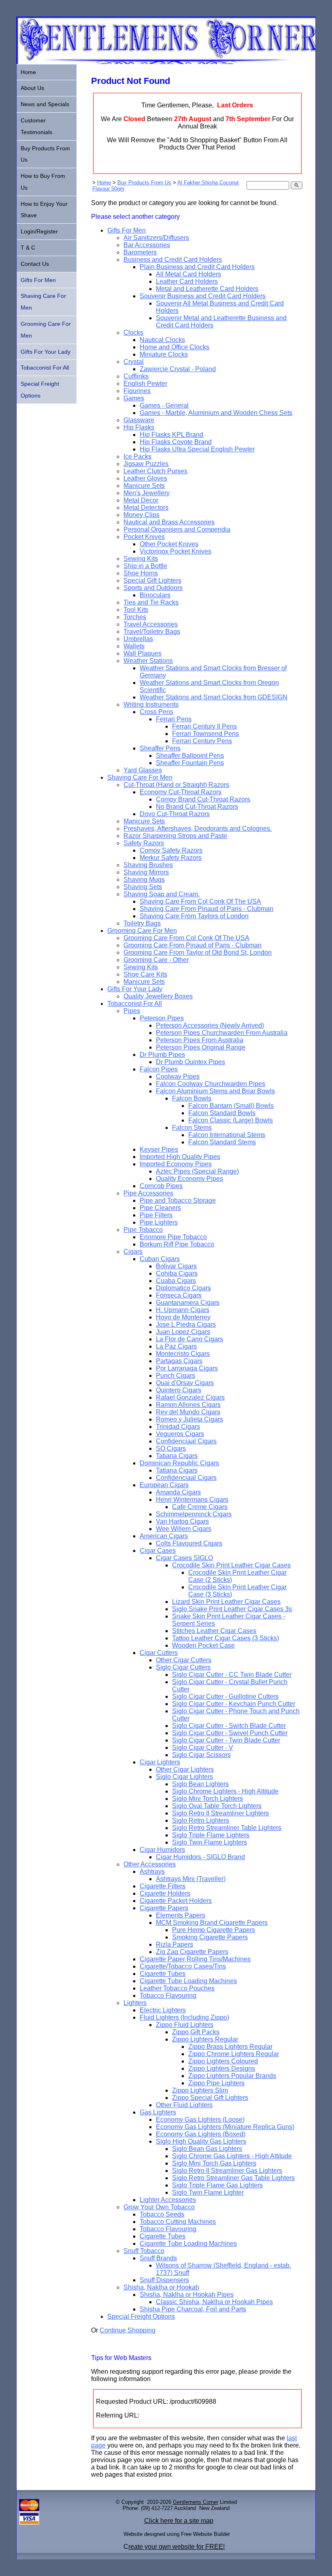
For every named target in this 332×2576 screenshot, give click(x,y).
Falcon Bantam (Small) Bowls (231, 1106)
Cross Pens (156, 712)
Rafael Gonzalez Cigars (190, 1397)
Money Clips (142, 515)
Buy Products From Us (144, 183)
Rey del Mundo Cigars (188, 1412)
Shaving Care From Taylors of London (194, 916)
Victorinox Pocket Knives (176, 551)
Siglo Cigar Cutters (183, 1667)
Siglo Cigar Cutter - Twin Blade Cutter (226, 1740)
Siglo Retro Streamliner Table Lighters (227, 1828)
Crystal (134, 362)
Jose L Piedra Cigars (186, 1324)
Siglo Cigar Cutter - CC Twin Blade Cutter (232, 1675)
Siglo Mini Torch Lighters (207, 1799)
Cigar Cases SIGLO (184, 1558)
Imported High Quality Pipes (180, 1157)
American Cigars (164, 1536)
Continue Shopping (128, 2330)
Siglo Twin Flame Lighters (210, 1842)
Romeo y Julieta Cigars (189, 1419)
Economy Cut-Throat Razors (181, 792)
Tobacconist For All (135, 1004)
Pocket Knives (144, 537)
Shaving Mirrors (146, 872)
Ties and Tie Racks (151, 602)
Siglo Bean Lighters (200, 1784)
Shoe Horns (141, 573)
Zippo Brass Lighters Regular (230, 2047)
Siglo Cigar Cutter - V (203, 1748)
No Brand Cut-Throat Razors (197, 807)
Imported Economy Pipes (176, 1164)
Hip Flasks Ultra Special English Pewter (197, 449)
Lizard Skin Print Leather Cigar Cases (226, 1602)
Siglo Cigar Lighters (184, 1777)
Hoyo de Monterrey (183, 1317)
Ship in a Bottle (145, 566)
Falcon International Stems (227, 1135)
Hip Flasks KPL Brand (171, 435)
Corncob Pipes (161, 1186)
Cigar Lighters (160, 1762)
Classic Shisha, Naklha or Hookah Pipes (214, 2302)
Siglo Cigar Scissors (201, 1755)
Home (104, 183)
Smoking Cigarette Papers (210, 1937)
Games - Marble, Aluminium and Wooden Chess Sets (216, 413)
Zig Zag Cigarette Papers (192, 1952)
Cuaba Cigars (176, 1281)
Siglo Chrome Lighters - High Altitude (225, 1791)
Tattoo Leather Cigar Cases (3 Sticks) (226, 1638)
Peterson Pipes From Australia (200, 1040)
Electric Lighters (163, 2010)
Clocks (133, 332)
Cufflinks (136, 376)
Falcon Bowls (192, 1098)
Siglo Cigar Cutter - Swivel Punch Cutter (230, 1733)
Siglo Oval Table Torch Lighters (217, 1806)
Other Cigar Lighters (185, 1769)
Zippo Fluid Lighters (185, 2025)
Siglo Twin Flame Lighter (208, 2192)
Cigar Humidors (162, 1850)
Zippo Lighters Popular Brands (232, 2076)
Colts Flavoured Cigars (189, 1543)
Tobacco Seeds (162, 2214)
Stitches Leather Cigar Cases (214, 1631)
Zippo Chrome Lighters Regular (234, 2054)
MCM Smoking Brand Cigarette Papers (212, 1923)
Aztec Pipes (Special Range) (197, 1171)
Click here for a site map (179, 2521)
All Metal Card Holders (188, 274)
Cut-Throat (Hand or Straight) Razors (176, 785)
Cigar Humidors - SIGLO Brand (200, 1857)
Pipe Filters (156, 1215)
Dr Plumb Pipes (162, 1055)
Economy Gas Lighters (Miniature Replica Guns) (225, 2127)
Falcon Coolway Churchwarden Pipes (211, 1084)
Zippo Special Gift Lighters (210, 2098)
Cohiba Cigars (177, 1273)
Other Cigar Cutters (184, 1660)
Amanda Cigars (178, 1492)
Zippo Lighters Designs (222, 2068)
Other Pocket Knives (169, 544)
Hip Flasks (139, 427)
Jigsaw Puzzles (146, 464)
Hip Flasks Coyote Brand (176, 442)
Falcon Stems (192, 1128)
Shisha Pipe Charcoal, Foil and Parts (193, 2309)
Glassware (139, 420)
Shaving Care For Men (140, 777)
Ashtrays (152, 1872)
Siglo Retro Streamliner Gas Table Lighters (233, 2178)
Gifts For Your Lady (135, 989)
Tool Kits (136, 610)
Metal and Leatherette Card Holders (207, 289)
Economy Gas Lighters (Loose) (200, 2120)
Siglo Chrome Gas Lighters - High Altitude (232, 2156)
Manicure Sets (144, 486)
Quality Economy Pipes (189, 1179)
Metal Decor (141, 500)
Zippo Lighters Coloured (223, 2061)
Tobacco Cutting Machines (178, 2222)
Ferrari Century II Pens (204, 726)
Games (134, 398)
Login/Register (39, 231)
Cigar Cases (158, 1551)
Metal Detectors (146, 508)
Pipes (132, 1011)
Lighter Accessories (168, 2200)
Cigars (133, 1252)
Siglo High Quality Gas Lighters (201, 2141)
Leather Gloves (145, 478)
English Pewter (145, 384)
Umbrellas (138, 639)
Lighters (135, 2003)
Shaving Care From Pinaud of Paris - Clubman (206, 909)
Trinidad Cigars (178, 1427)
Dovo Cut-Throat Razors (175, 814)
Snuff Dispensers (164, 2280)
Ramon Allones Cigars (188, 1405)
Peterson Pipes (162, 1018)
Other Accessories (150, 1864)
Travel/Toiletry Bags (152, 632)
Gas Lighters (158, 2112)
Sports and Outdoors (153, 588)
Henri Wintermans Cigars (192, 1500)
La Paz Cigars (176, 1346)
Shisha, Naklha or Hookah (161, 2287)
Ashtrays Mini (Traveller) (191, 1879)
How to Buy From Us (43, 182)
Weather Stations (148, 661)
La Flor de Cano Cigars (189, 1339)
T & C (28, 248)
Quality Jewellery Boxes (158, 996)
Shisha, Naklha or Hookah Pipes (187, 2295)
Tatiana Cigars (177, 1456)
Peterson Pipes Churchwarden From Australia (222, 1033)
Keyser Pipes (159, 1149)
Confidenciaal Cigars (186, 1441)
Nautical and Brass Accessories (169, 522)
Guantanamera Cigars (188, 1303)
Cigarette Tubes (163, 1974)
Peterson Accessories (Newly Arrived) (210, 1025)
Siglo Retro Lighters (201, 1820)
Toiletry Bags (142, 923)
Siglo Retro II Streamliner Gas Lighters (227, 2171)
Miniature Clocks (164, 354)
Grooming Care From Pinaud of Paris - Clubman (193, 945)
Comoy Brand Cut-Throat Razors (203, 799)
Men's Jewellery (147, 493)
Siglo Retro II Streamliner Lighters (220, 1813)
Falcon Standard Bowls (222, 1113)
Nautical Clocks (162, 340)
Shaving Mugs (144, 880)
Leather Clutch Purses (155, 471)
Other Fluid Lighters (184, 2105)
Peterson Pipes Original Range (201, 1047)
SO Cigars (171, 1448)
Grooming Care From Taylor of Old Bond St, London (198, 952)
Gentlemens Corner (196, 2502)
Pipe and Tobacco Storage (178, 1200)
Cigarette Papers (164, 1908)
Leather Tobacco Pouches (177, 1988)
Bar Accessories (147, 245)
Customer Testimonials (36, 126)
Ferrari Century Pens (202, 741)
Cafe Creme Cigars (200, 1507)
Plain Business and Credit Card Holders (197, 267)
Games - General (164, 405)
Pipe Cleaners (160, 1208)
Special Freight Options (141, 2316)
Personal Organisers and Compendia (177, 529)
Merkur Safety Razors (171, 858)
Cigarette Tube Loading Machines (188, 1981)
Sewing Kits (141, 559)
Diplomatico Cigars (183, 1288)
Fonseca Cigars (179, 1295)
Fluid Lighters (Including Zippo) (184, 2017)
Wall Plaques (143, 653)
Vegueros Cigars (180, 1434)
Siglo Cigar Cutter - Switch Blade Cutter (229, 1726)
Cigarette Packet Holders (176, 1901)
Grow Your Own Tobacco (159, 2207)
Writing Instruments (151, 704)
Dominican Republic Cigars (179, 1463)
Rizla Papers (175, 1944)
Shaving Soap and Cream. (162, 894)
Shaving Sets (143, 887)
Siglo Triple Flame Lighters (211, 1835)
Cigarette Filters (163, 1886)
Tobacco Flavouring (168, 1996)
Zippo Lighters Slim (200, 2090)
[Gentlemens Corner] (166, 62)
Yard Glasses (143, 770)
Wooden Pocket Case (203, 1645)
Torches (135, 617)
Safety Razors (144, 843)
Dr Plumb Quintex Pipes (190, 1062)
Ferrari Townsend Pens (205, 734)
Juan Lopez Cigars (183, 1332)
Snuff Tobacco (144, 2251)
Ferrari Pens (174, 719)
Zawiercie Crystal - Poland (178, 369)
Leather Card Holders (187, 281)
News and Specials (45, 104)
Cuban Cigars (160, 1259)
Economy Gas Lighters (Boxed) (201, 2134)
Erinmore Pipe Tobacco (173, 1237)
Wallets (134, 646)
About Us (32, 88)
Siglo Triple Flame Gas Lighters (217, 2185)
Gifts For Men (127, 230)
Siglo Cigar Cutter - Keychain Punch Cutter (234, 1704)
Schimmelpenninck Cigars (194, 1514)
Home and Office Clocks (175, 347)
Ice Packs (137, 456)
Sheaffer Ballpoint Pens (190, 756)
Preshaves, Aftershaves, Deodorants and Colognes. (198, 828)
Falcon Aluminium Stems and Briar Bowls (215, 1091)
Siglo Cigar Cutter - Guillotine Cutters (225, 1696)
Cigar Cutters (159, 1653)
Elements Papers (181, 1915)
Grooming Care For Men (142, 931)
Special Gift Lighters (152, 580)
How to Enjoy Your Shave (44, 210)
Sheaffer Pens (160, 748)
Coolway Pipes (178, 1076)
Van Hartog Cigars (182, 1521)
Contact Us (35, 264)
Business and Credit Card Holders (173, 260)
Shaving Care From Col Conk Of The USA (200, 901)
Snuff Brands (158, 2258)
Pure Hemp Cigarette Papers (214, 1930)
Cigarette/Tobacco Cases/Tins (183, 1966)
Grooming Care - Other (156, 960)
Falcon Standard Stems (222, 1142)
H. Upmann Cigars (183, 1310)
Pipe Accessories (148, 1193)
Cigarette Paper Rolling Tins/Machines (195, 1959)
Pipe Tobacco (143, 1230)
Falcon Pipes (159, 1069)
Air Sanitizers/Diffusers (156, 238)
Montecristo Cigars (183, 1354)
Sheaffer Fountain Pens (190, 763)
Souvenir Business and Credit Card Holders (203, 296)
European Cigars (164, 1485)
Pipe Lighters (159, 1222)
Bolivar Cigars (176, 1266)
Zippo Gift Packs (196, 2032)
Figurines (137, 391)
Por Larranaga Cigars (187, 1368)
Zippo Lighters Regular (205, 2039)
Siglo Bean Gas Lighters (207, 2149)
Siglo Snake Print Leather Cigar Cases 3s (232, 1609)
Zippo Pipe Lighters (216, 2083)
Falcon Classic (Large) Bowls (231, 1120)
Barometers (140, 252)
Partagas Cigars (179, 1361)
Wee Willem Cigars (184, 1529)
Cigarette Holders (165, 1893)
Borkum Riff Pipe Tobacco (177, 1244)
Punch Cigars (176, 1376)
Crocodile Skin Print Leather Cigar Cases (231, 1565)
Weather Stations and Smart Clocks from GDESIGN (214, 697)
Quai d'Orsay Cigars (185, 1383)
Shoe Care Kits (145, 974)
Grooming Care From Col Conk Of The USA (186, 938)
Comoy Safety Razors (171, 850)
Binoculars (155, 595)
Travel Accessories (151, 624)
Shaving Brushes (148, 865)
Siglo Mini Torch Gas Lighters (214, 2163)
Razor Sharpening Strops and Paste (175, 836)
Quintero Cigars (179, 1390)
